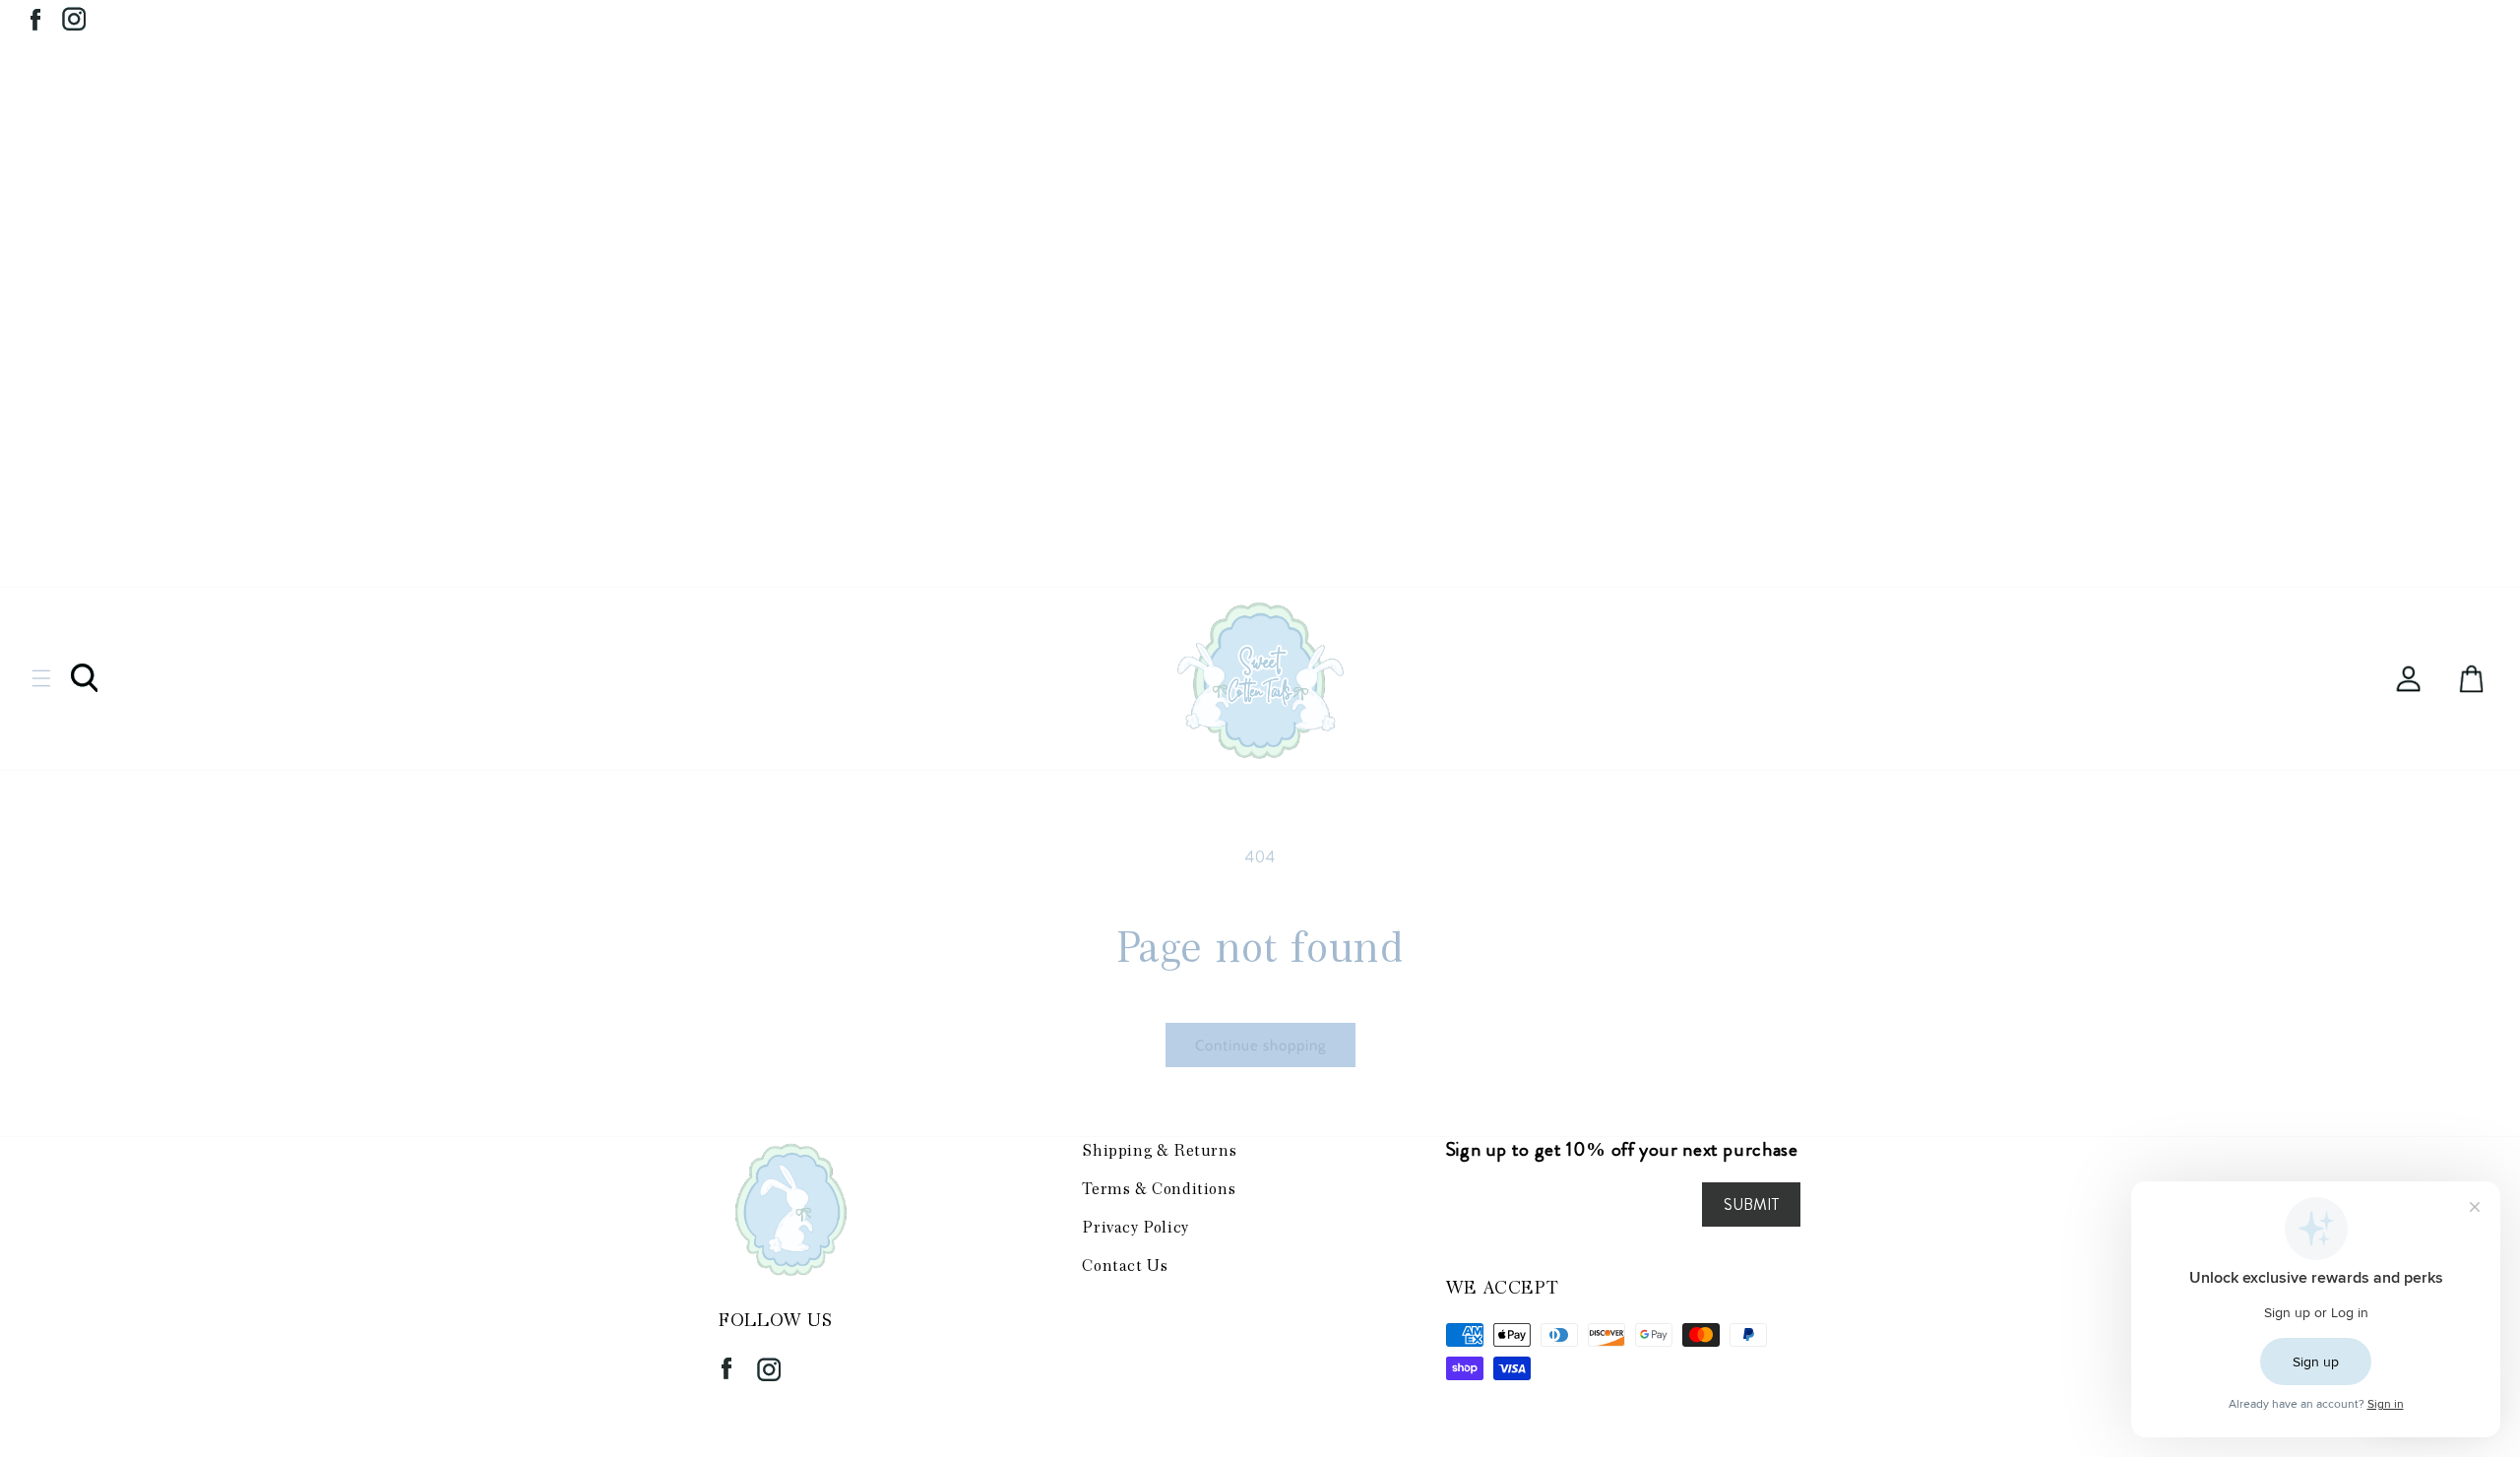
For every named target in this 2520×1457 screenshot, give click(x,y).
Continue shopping (1260, 1045)
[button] (41, 678)
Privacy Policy (1135, 1227)
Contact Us (1125, 1266)
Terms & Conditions (1159, 1189)
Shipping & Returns (1159, 1150)
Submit (1751, 1204)
